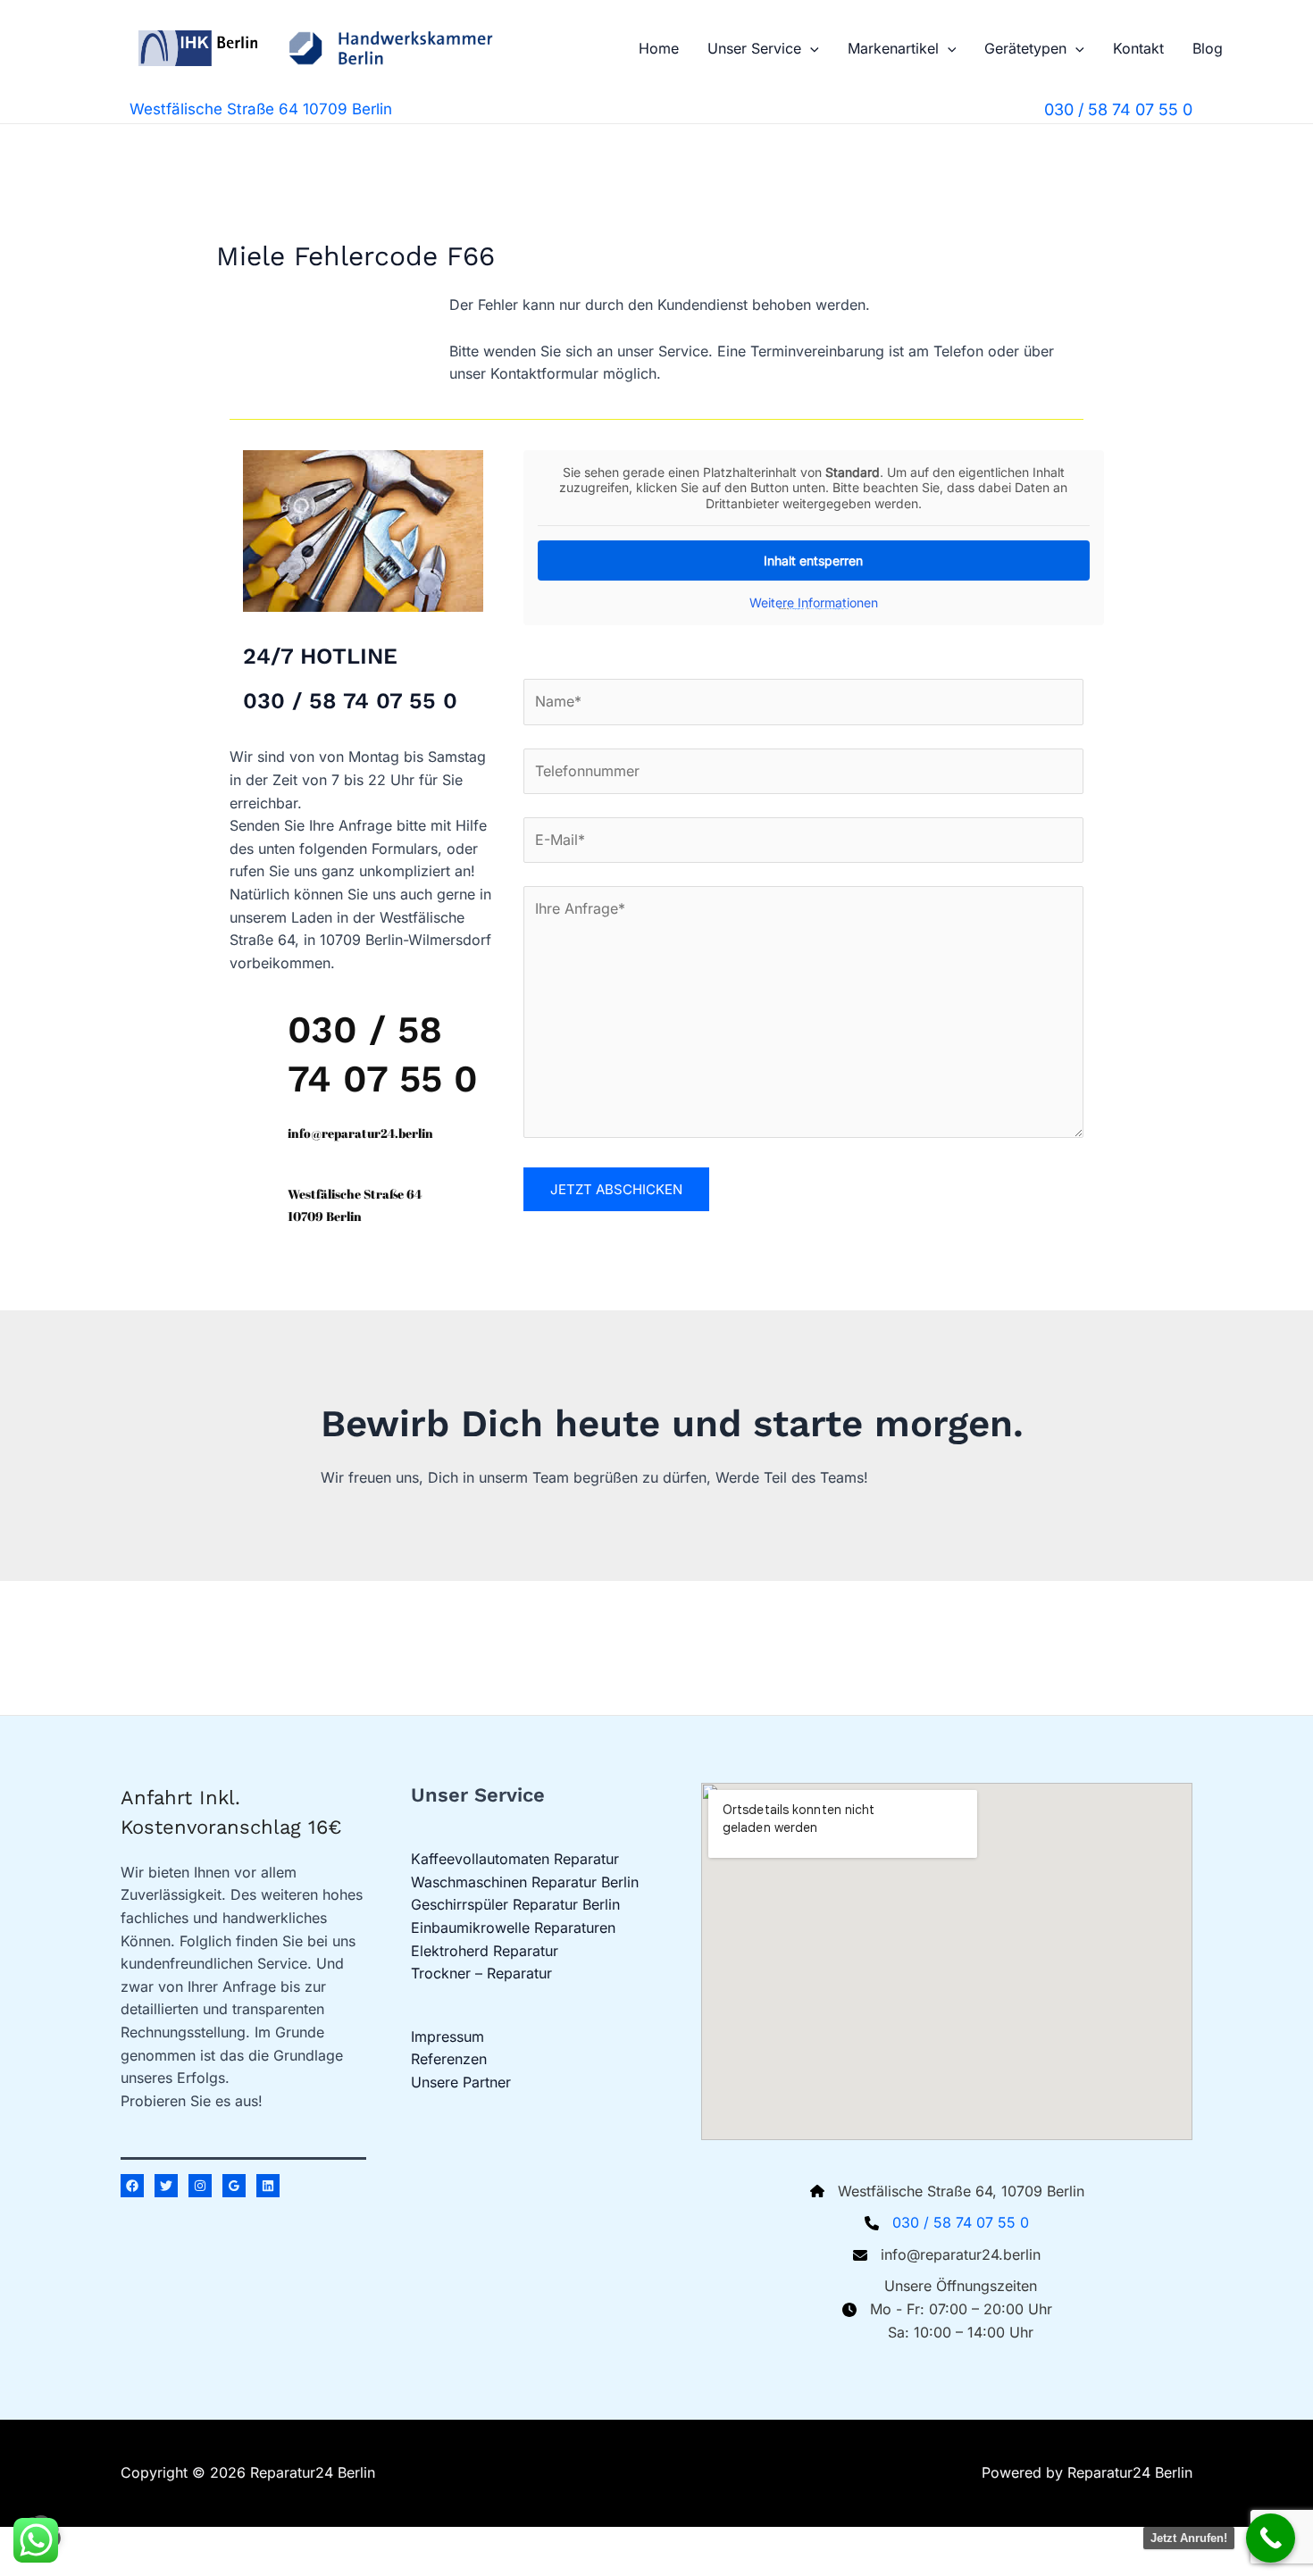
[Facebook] (132, 2186)
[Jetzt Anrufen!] (1271, 2538)
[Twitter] (166, 2186)
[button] (810, 48)
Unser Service (754, 48)
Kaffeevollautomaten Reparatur (515, 1859)
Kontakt (1138, 48)
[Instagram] (200, 2186)
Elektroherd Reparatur (485, 1951)
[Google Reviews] (234, 2186)
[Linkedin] (268, 2186)
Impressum (447, 2037)
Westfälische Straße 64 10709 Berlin (261, 109)
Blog (1208, 48)
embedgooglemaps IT (798, 608)
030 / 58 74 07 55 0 (961, 2222)
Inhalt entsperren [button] (813, 560)
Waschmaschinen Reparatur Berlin (525, 1882)
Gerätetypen (1025, 48)
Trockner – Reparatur (481, 1973)
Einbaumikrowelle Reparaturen (513, 1928)
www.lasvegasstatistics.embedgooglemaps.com (829, 608)
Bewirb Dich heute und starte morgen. (672, 1423)
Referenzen (449, 2059)
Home (659, 48)
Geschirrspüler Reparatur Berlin (515, 1904)
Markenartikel (893, 48)
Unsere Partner (461, 2082)
